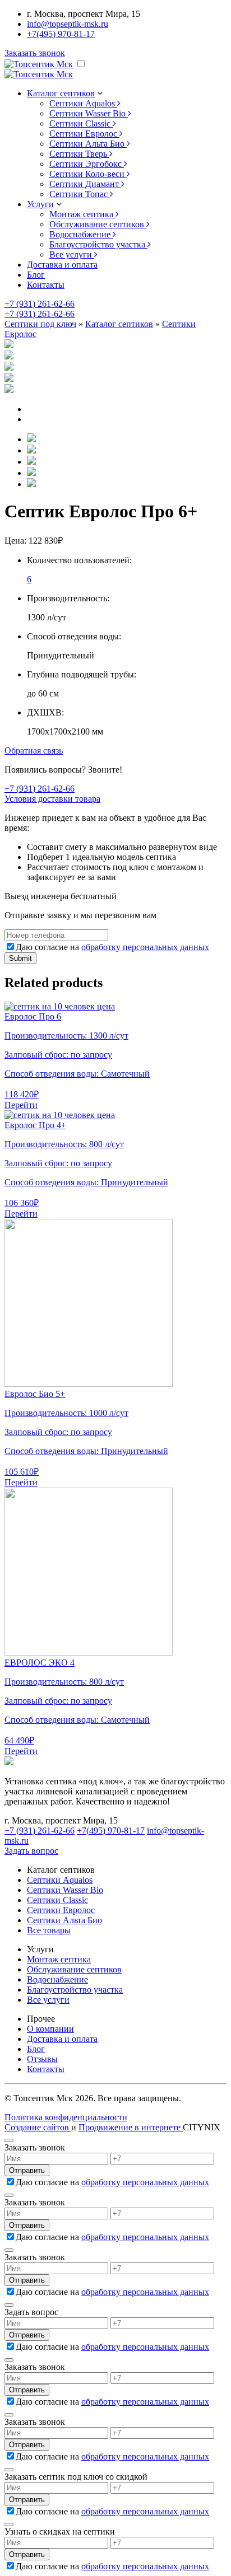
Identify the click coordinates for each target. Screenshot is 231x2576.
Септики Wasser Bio (65, 1890)
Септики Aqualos (60, 1880)
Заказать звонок (35, 53)
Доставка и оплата (62, 265)
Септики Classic (57, 1900)
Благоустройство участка (75, 1990)
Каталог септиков (119, 324)
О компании (50, 2029)
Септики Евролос (61, 1910)
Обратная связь (34, 751)
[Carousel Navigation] (115, 414)
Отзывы (42, 2059)
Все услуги (48, 2000)
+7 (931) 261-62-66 (40, 304)
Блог (36, 275)
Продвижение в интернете (131, 2127)
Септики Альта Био (64, 1920)
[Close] (9, 2140)
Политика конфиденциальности (66, 2117)
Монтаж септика (59, 1959)
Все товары (49, 1930)
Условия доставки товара (52, 799)
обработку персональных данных (145, 947)
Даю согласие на (112, 947)
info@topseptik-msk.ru (68, 24)
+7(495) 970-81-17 (61, 34)
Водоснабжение (57, 1979)
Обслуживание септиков (74, 1969)
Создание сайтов (38, 2127)
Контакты (46, 285)
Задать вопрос (31, 1851)
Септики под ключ (40, 324)
